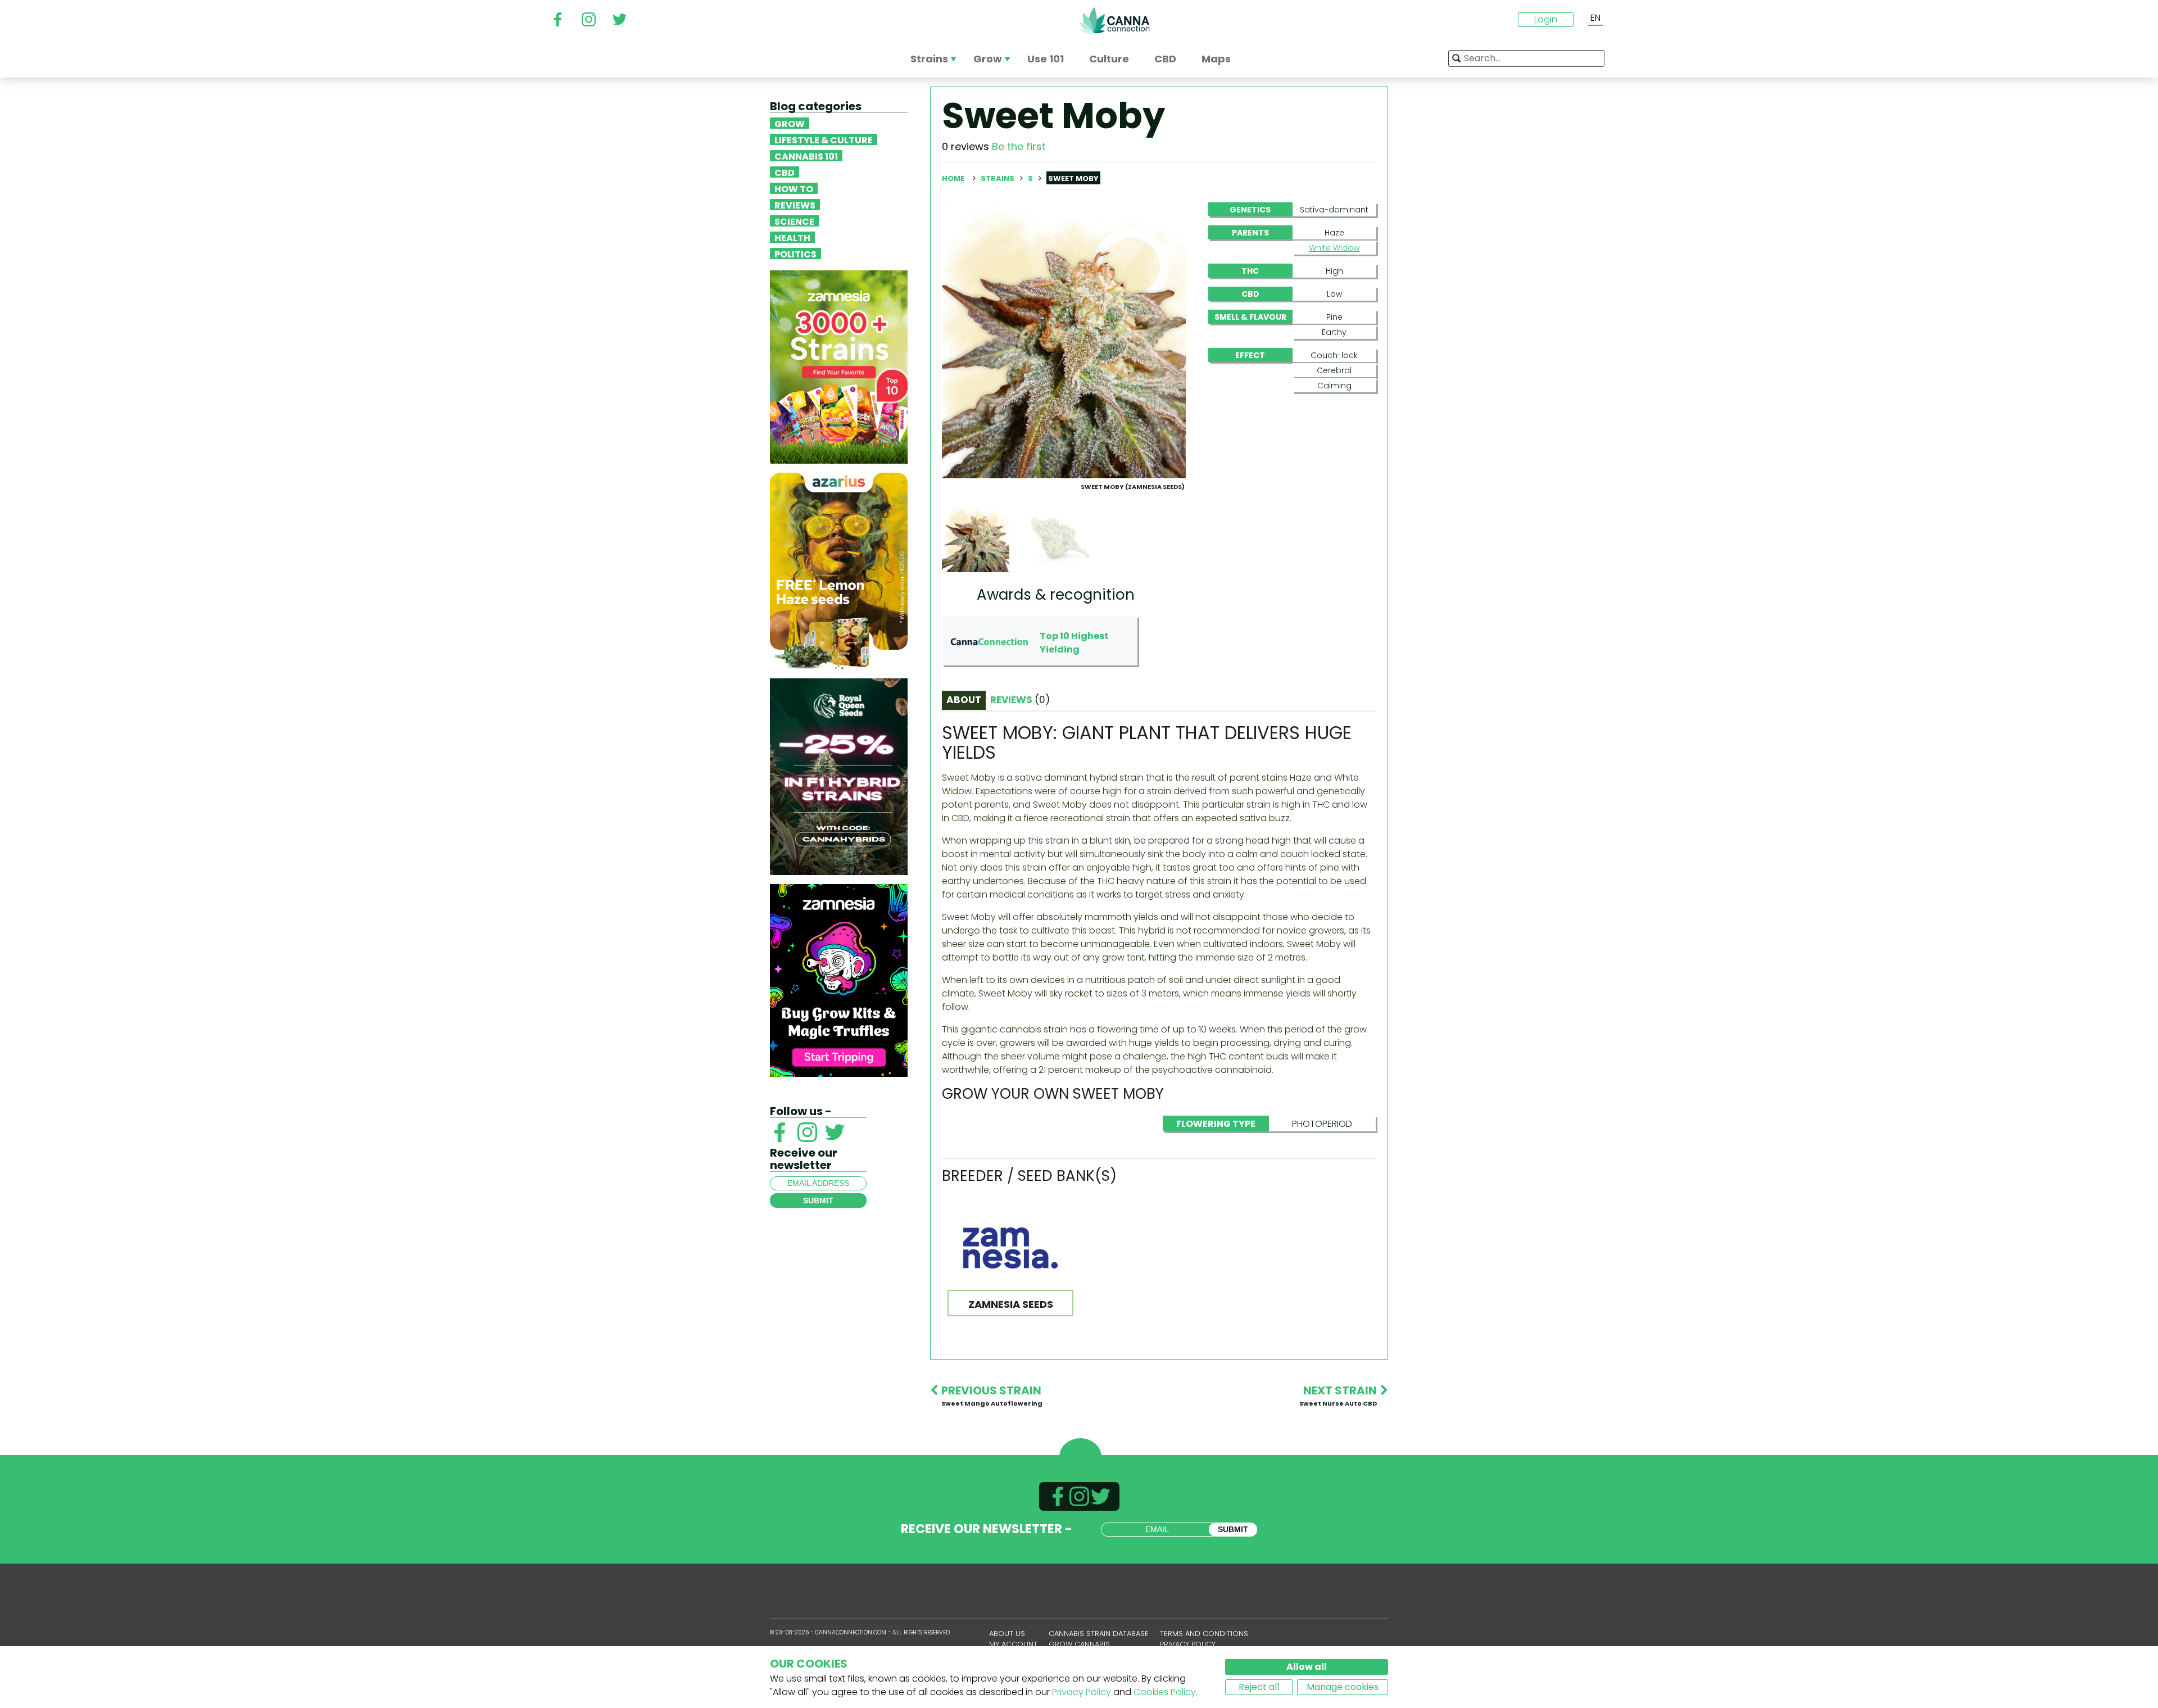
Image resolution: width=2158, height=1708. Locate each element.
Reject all (1259, 1687)
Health (792, 237)
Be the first (1019, 146)
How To (794, 188)
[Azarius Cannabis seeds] (839, 570)
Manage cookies (1343, 1687)
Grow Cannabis (1079, 1644)
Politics (795, 253)
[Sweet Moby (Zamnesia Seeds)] (1064, 340)
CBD (785, 172)
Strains (998, 178)
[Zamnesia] (839, 366)
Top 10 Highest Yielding (1074, 643)
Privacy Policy (1082, 1692)
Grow (790, 123)
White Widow (1334, 248)
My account (1013, 1644)
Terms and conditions (1204, 1634)
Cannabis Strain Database (1099, 1634)
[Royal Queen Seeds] (839, 776)
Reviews (795, 205)
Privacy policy (1188, 1644)
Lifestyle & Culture (824, 139)
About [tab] (964, 700)
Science (794, 221)
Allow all (1307, 1667)
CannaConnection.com (1114, 20)
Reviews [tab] (1020, 700)
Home (953, 178)
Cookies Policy (1165, 1692)
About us (1007, 1634)
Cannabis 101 (806, 156)
